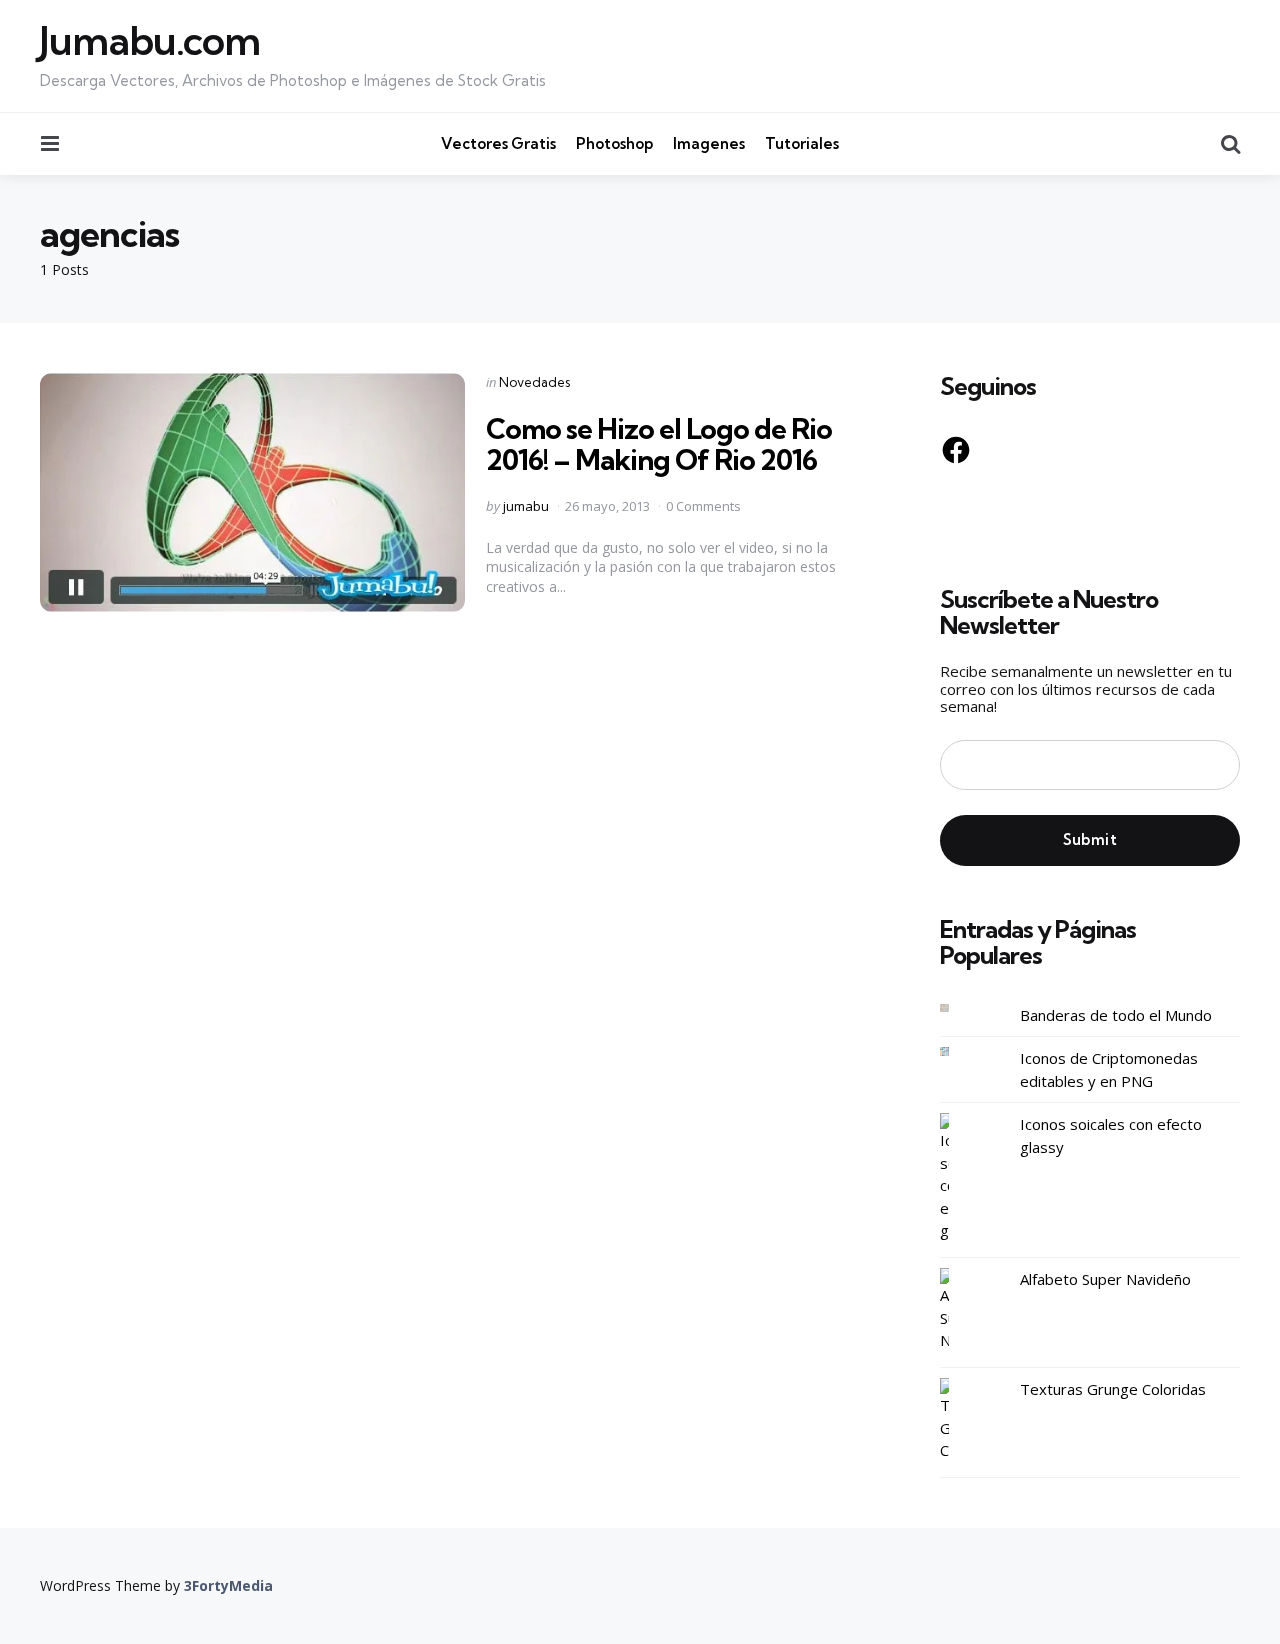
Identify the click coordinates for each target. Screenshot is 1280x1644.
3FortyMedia (228, 1585)
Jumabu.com (150, 41)
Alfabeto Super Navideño (1105, 1279)
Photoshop (614, 143)
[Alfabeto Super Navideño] (960, 1310)
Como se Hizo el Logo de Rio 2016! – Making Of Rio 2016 (659, 444)
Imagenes (709, 143)
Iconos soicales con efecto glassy (1111, 1135)
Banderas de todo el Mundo (1116, 1015)
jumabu (526, 506)
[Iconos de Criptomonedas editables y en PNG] (960, 1051)
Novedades (534, 382)
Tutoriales (802, 143)
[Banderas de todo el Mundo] (960, 1008)
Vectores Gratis (498, 143)
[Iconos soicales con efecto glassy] (960, 1177)
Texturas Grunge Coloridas (1113, 1389)
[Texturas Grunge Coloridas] (960, 1420)
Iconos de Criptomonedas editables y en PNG (1109, 1069)
